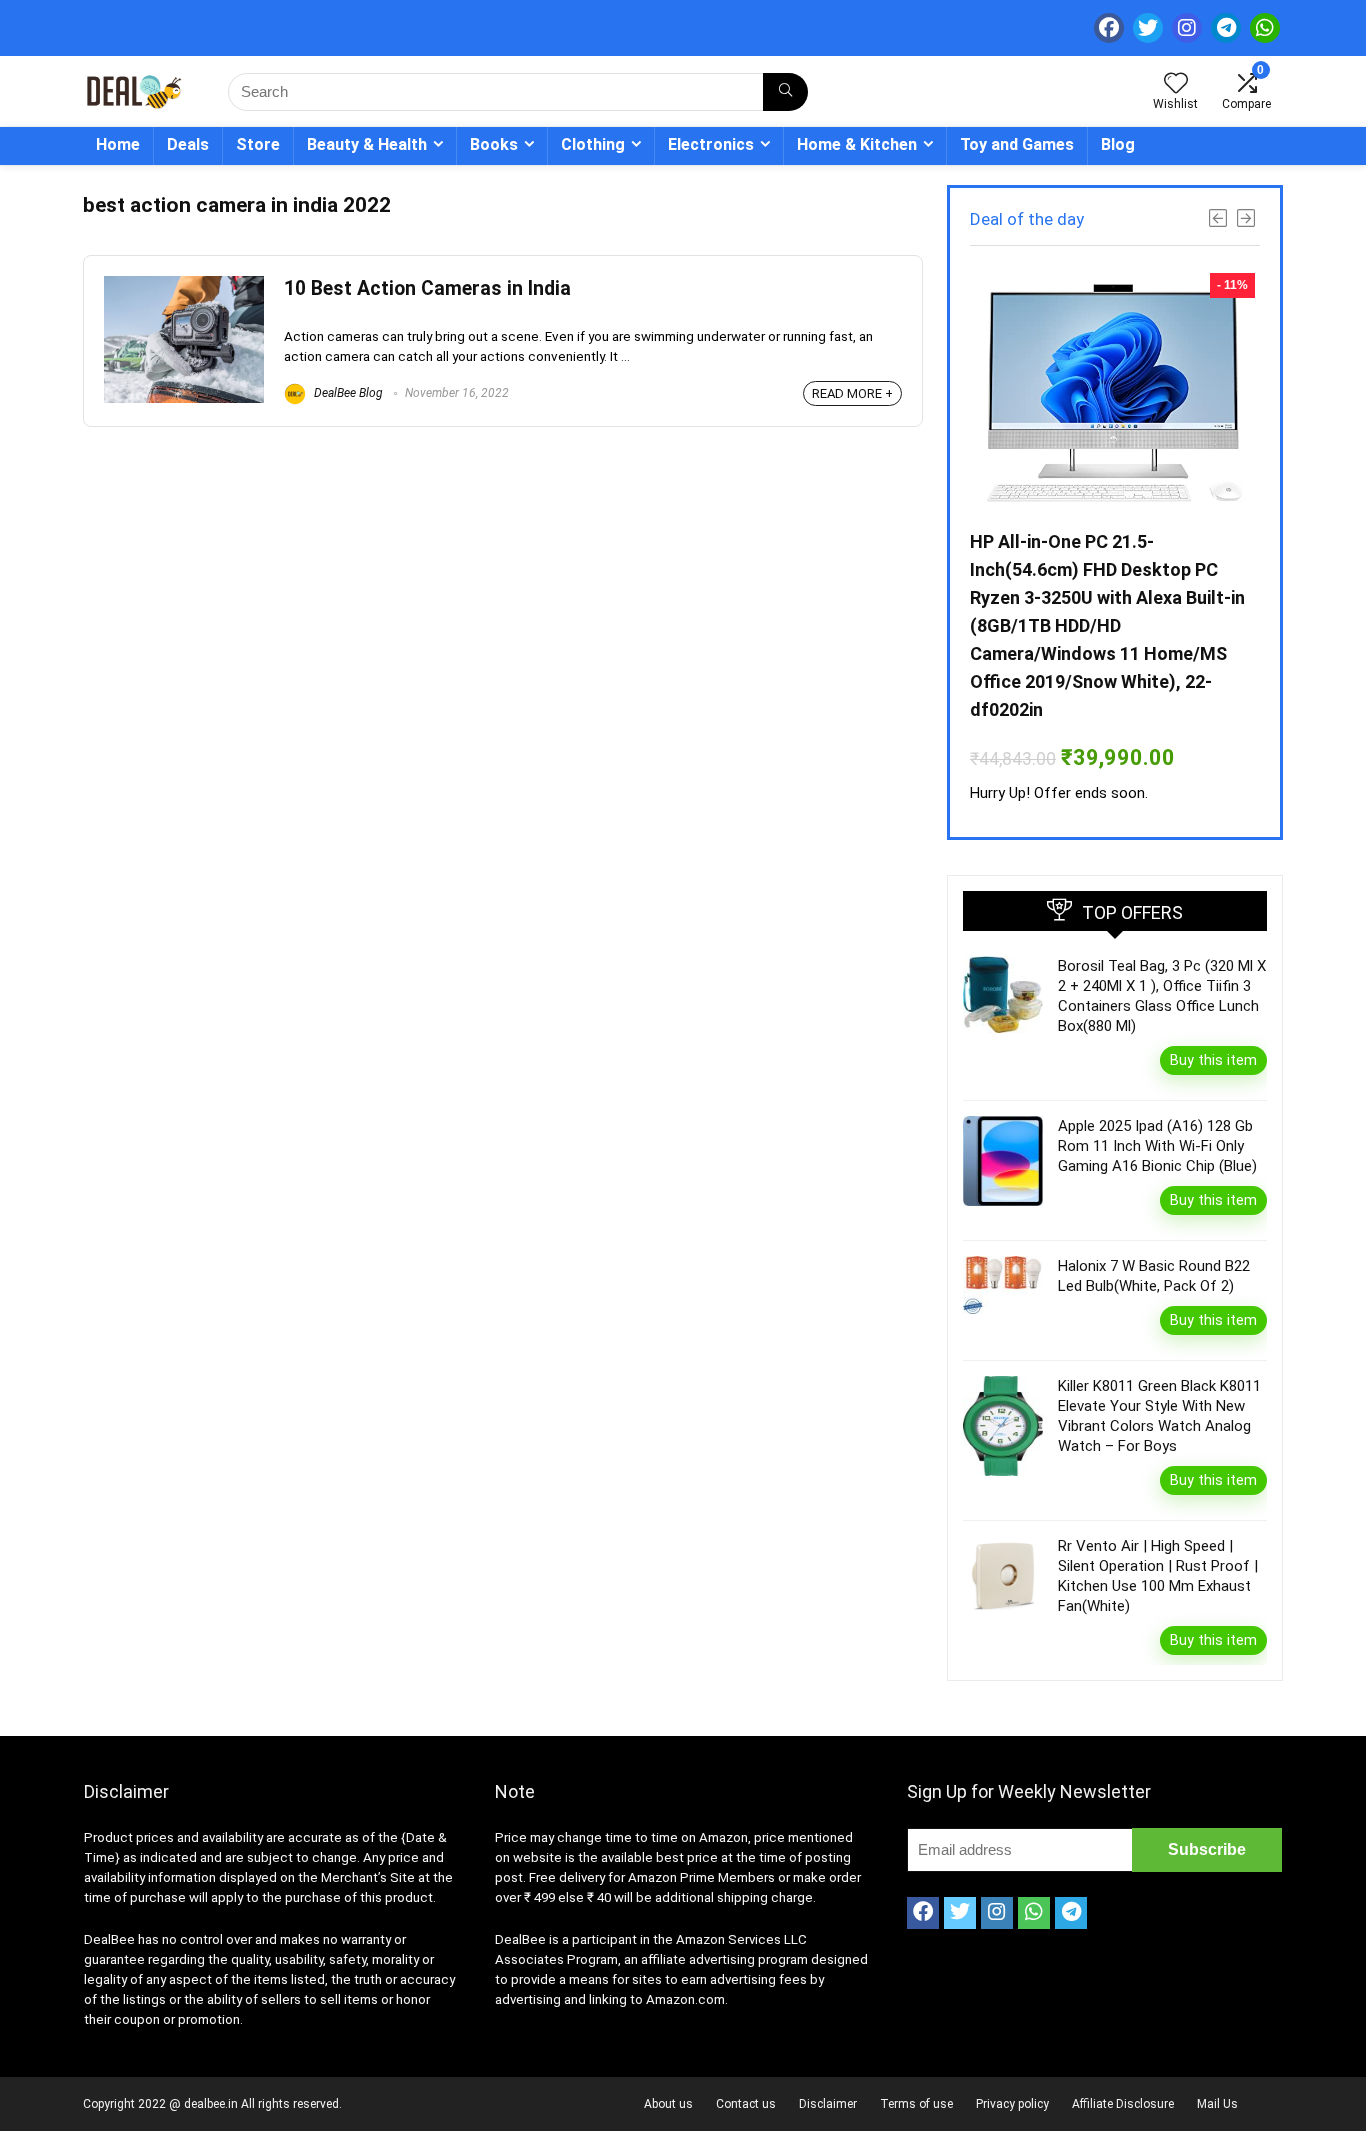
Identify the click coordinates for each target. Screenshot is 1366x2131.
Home (118, 144)
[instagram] (1187, 28)
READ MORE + (852, 393)
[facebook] (1109, 28)
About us (668, 2104)
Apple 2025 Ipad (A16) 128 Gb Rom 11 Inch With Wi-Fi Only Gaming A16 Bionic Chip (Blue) (1157, 1146)
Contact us (746, 2104)
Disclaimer (828, 2104)
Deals (188, 144)
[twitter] (1148, 28)
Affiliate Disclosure (1123, 2104)
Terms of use (916, 2104)
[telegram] (1226, 28)
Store (258, 144)
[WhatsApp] (1265, 28)
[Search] (785, 92)
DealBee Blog (347, 393)
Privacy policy (1012, 2104)
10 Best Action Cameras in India (427, 288)
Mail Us (1217, 2104)
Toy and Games (1017, 144)
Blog (1118, 144)
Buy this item (1213, 1060)
